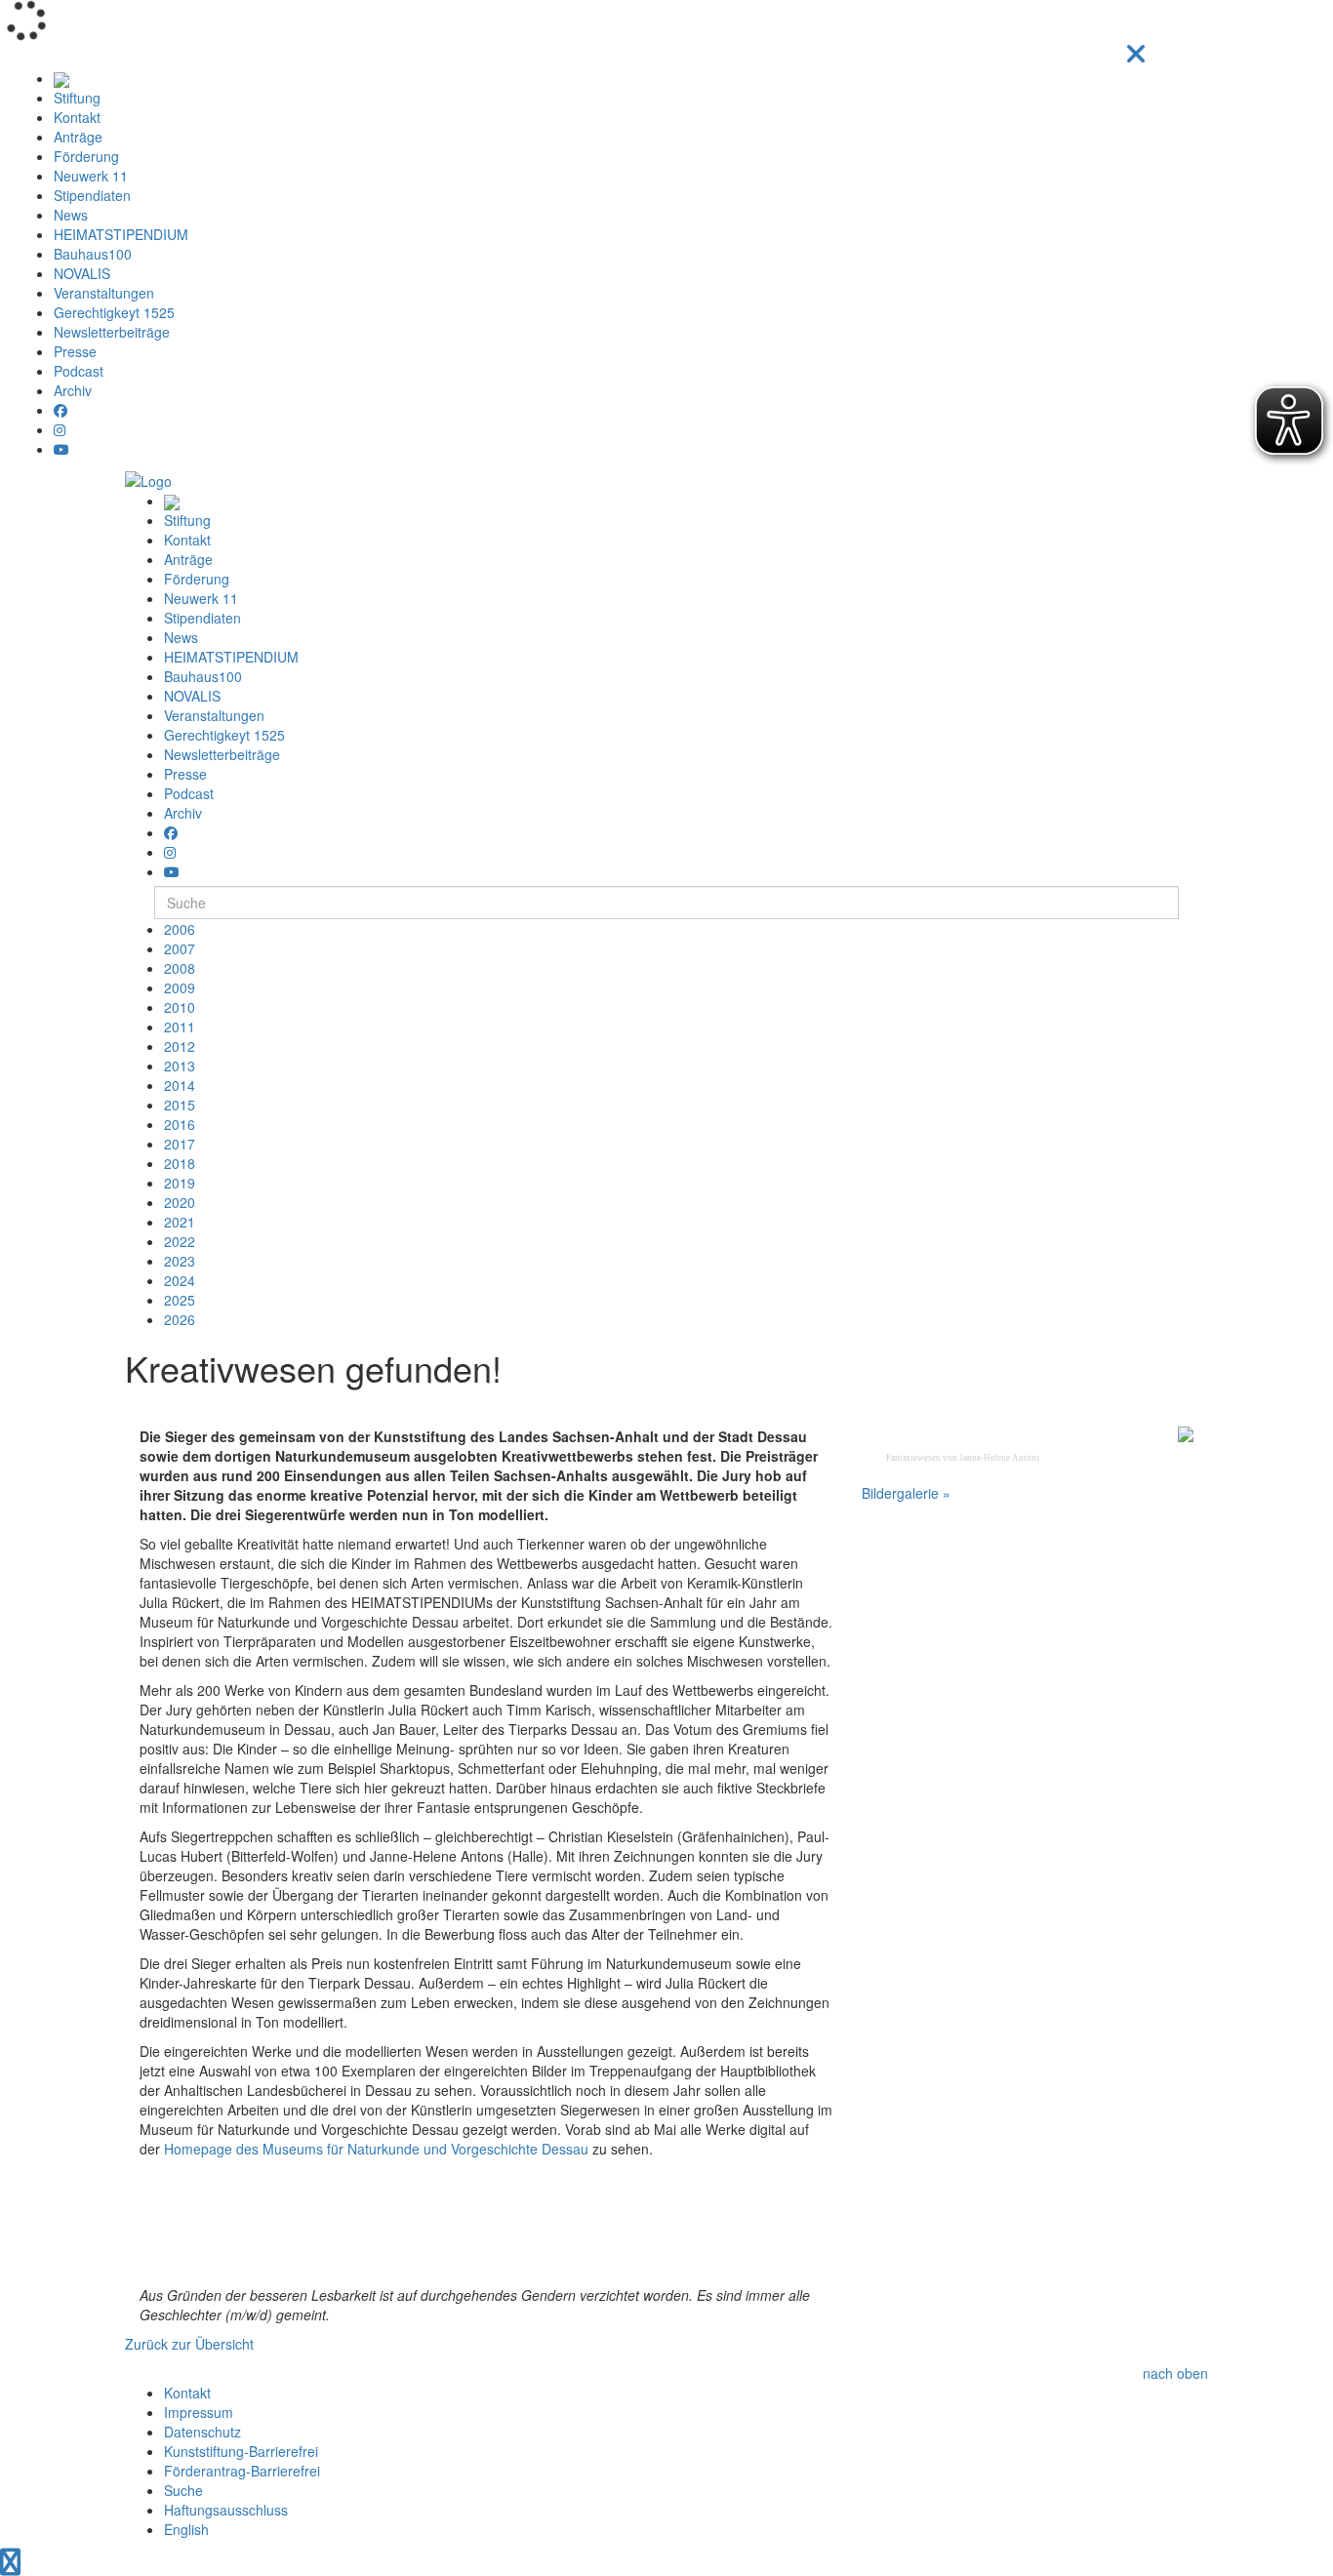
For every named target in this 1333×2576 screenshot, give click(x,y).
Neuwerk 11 (91, 176)
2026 (180, 1319)
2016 (180, 1124)
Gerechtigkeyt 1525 (114, 312)
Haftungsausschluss (226, 2510)
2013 (180, 1066)
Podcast (79, 371)
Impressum (199, 2412)
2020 (180, 1202)
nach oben (1175, 2373)
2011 (180, 1026)
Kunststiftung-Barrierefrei (241, 2451)
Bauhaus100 (93, 254)
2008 (180, 968)
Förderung (86, 156)
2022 (180, 1241)
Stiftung (77, 98)
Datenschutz (202, 2432)
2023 (180, 1261)
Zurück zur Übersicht (189, 2344)
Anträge (78, 137)
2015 (180, 1105)
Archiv (73, 390)
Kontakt (77, 117)
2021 (180, 1222)
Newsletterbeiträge (112, 332)
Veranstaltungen (104, 293)
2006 (180, 929)
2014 (180, 1085)
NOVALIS (82, 273)
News (71, 215)
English (186, 2529)
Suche (183, 2490)
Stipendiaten (92, 195)
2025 (180, 1300)
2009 (180, 987)
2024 (180, 1280)
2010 (180, 1007)
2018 (180, 1163)
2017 (180, 1144)
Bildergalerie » (906, 1493)
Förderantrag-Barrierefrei (242, 2471)
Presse (75, 351)
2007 (180, 948)
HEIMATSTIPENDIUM (121, 234)
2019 (180, 1183)
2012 (180, 1046)
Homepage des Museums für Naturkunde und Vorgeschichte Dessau (376, 2149)
